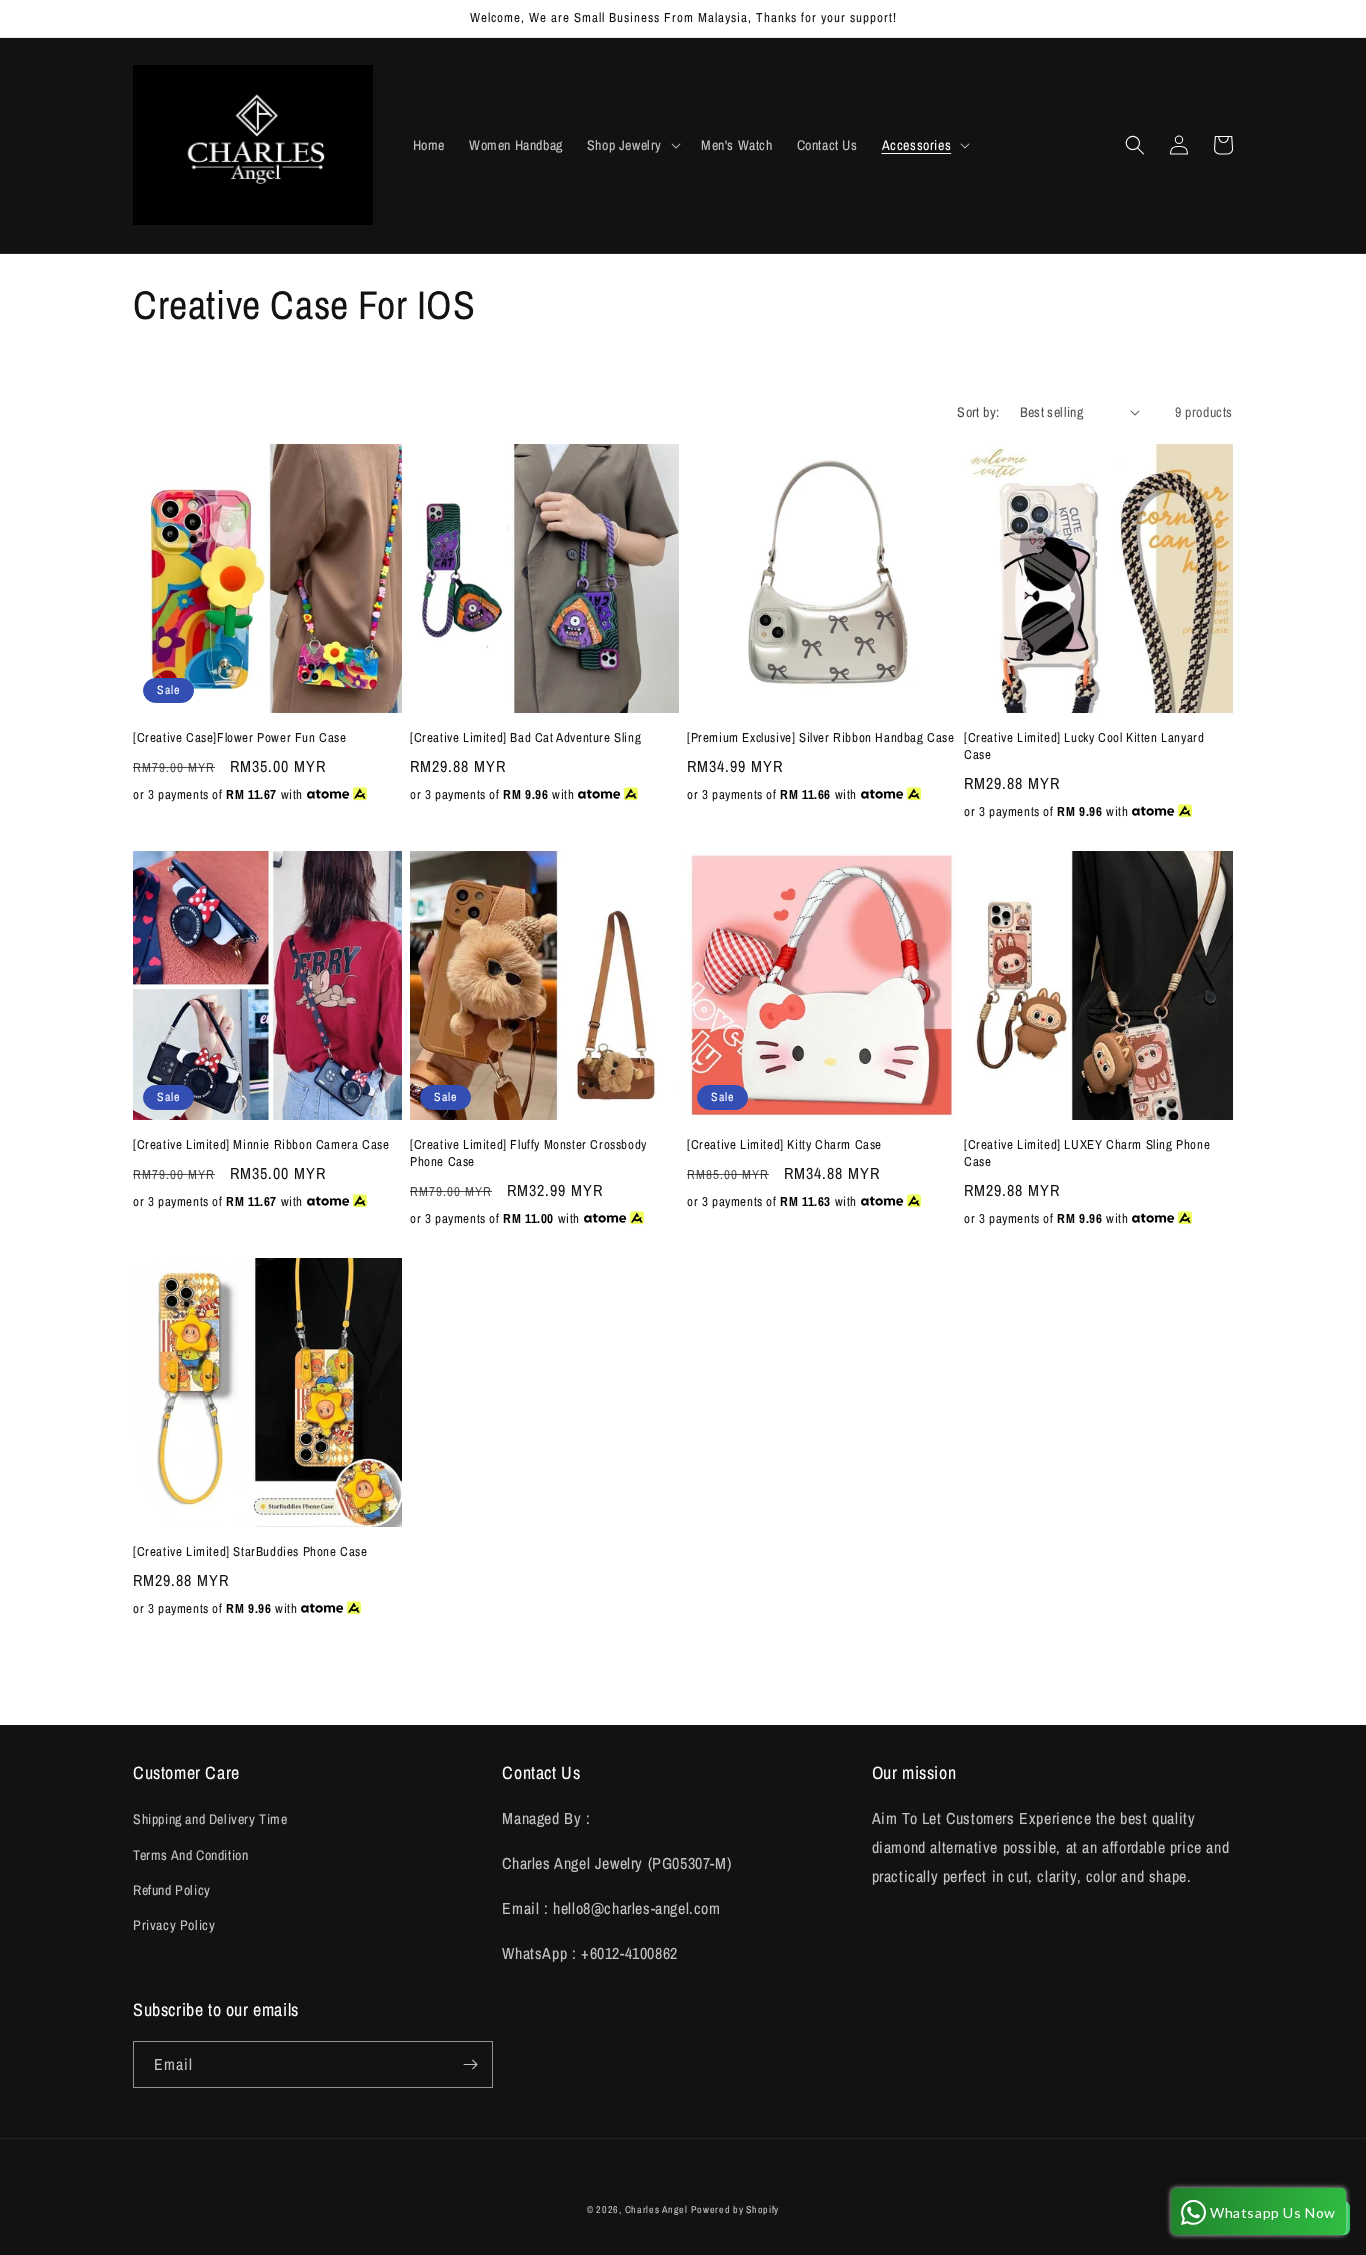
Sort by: (978, 412)
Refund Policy (172, 1890)
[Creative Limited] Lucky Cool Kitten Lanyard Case (1084, 746)
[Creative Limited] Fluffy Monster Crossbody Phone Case (528, 1153)
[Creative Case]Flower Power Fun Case (240, 738)
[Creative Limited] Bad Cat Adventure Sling (525, 738)
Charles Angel (656, 2209)
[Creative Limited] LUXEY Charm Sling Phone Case (1087, 1153)
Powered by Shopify (735, 2209)
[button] (632, 145)
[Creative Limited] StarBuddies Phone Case (250, 1552)
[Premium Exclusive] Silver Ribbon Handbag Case (821, 738)
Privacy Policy (174, 1925)
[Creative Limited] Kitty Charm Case (784, 1145)
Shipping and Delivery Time (210, 1819)
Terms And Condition (190, 1855)
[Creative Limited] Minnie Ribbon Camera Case (261, 1145)
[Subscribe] (470, 2064)
